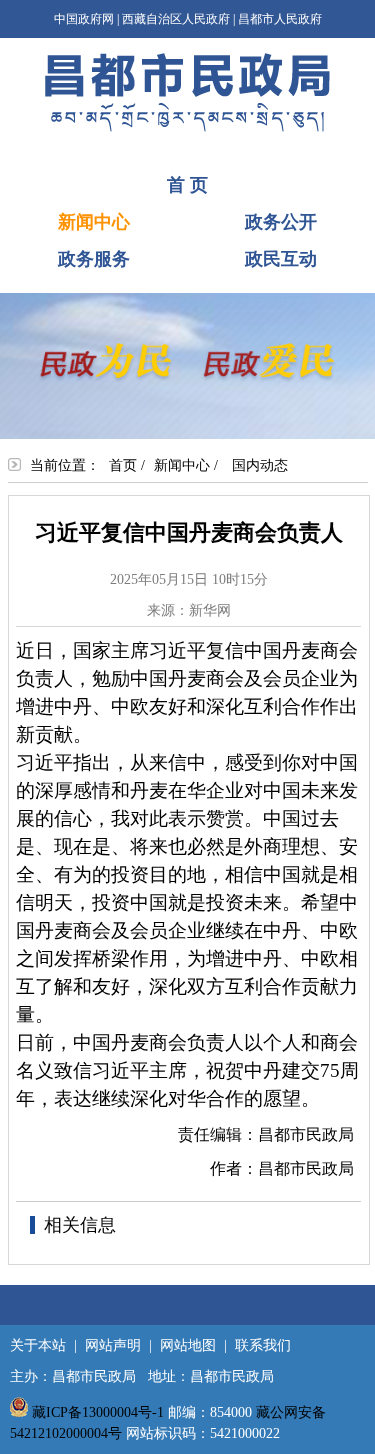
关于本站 (38, 1345)
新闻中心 (94, 222)
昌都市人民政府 (280, 19)
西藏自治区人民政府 (176, 19)
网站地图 (188, 1345)
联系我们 (263, 1345)
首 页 (187, 185)
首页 (123, 465)
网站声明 (113, 1345)
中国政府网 (84, 19)
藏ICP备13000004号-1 (98, 1412)
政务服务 (94, 259)
